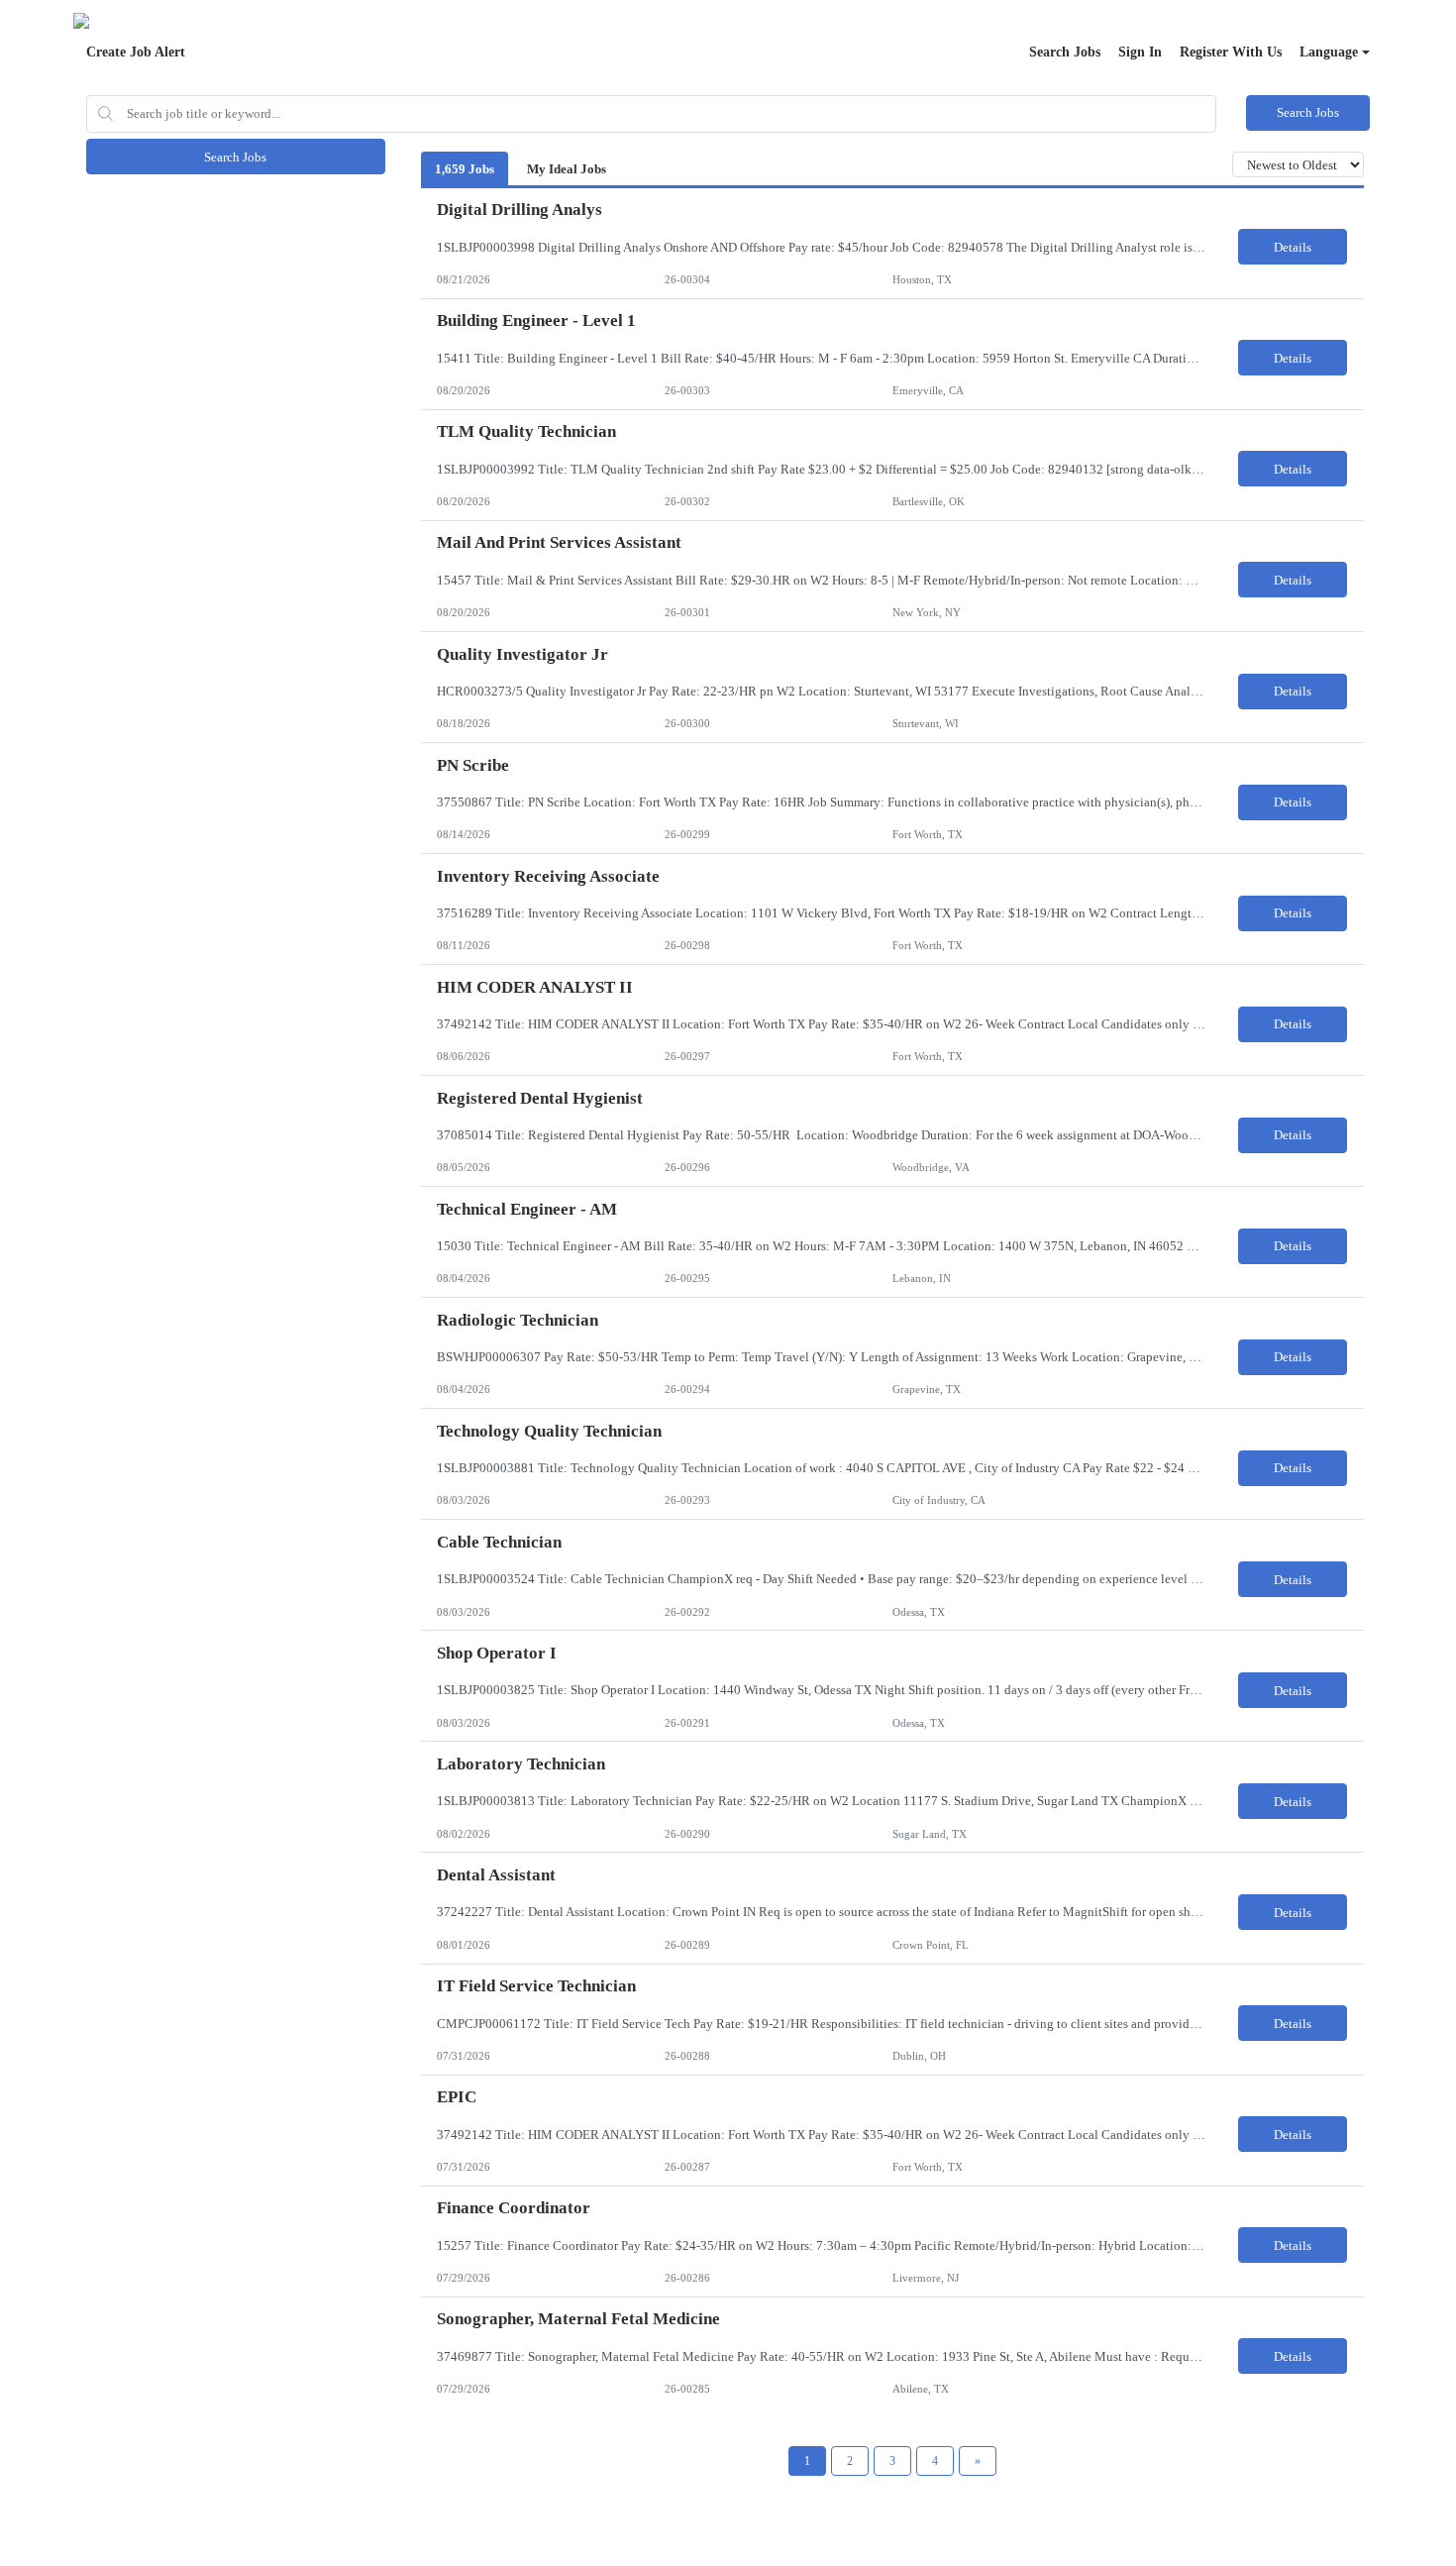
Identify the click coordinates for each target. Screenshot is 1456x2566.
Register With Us (1231, 52)
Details (1293, 247)
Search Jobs (1065, 52)
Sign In (1140, 52)
